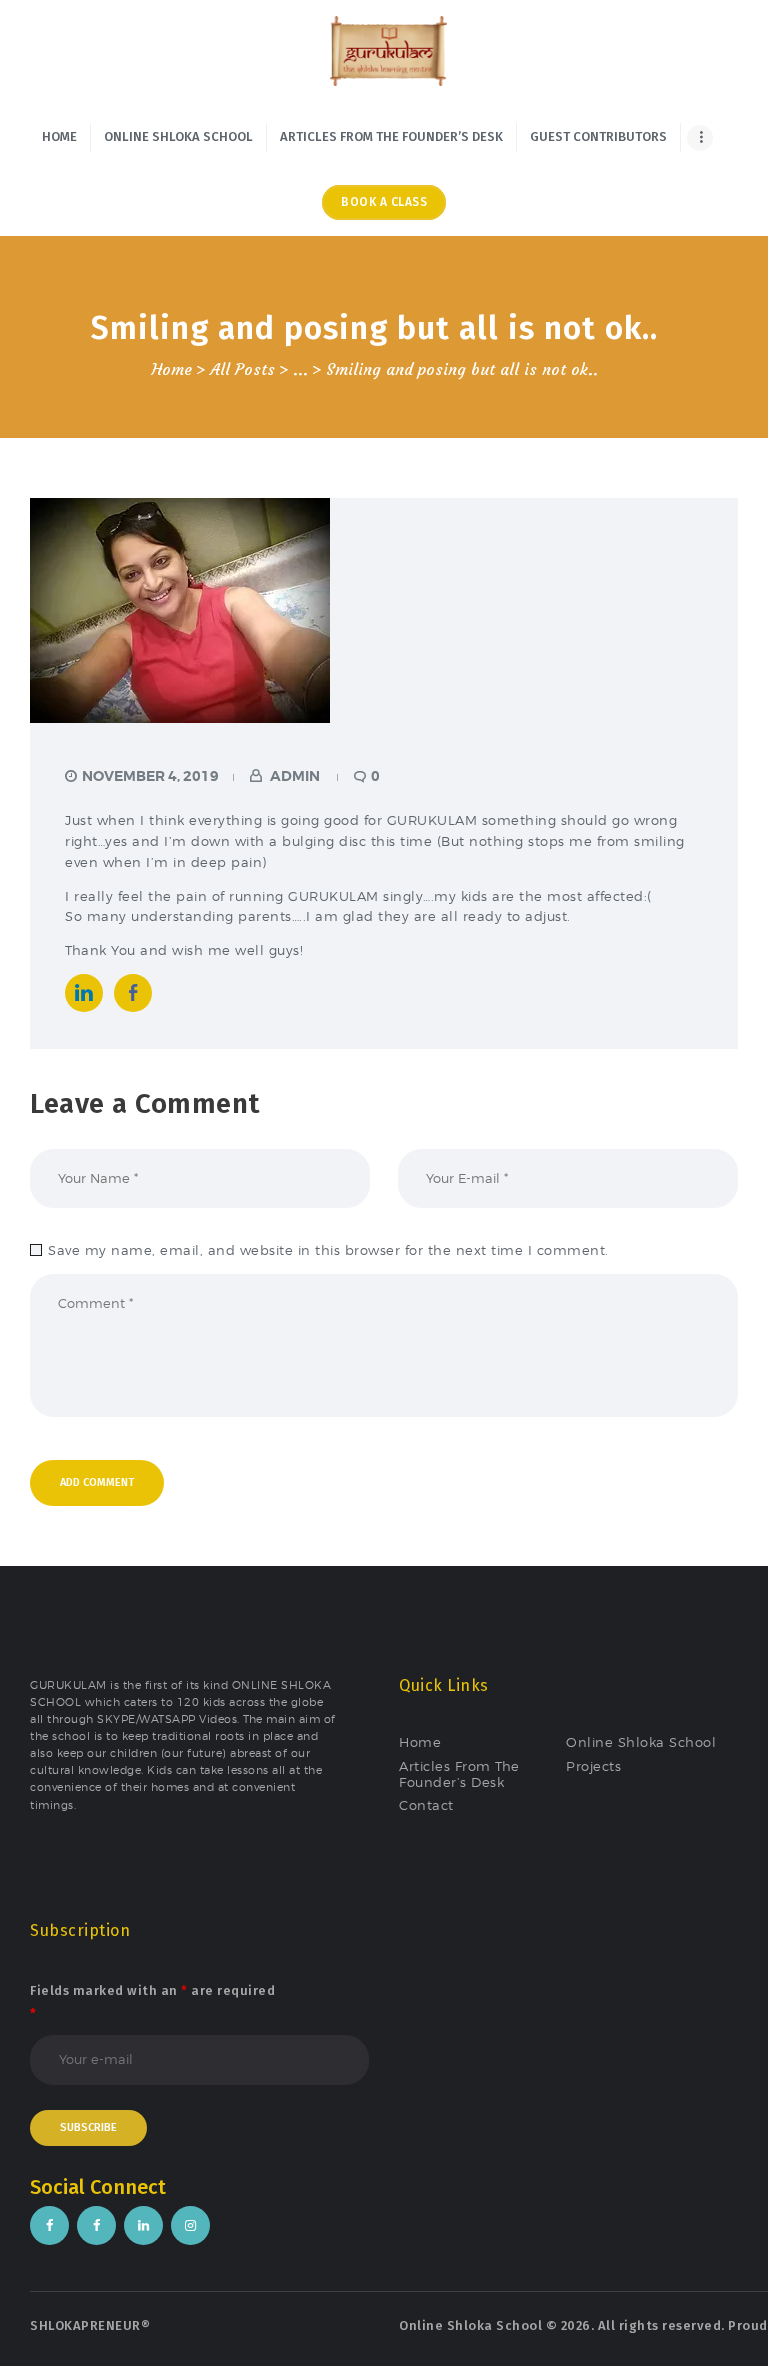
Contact (426, 1805)
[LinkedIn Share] (84, 993)
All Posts (242, 369)
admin (295, 776)
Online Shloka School (641, 1742)
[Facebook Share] (133, 993)
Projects (593, 1766)
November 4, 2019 (150, 776)
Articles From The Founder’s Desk (459, 1774)
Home (171, 370)
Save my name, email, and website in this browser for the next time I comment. (328, 1250)
